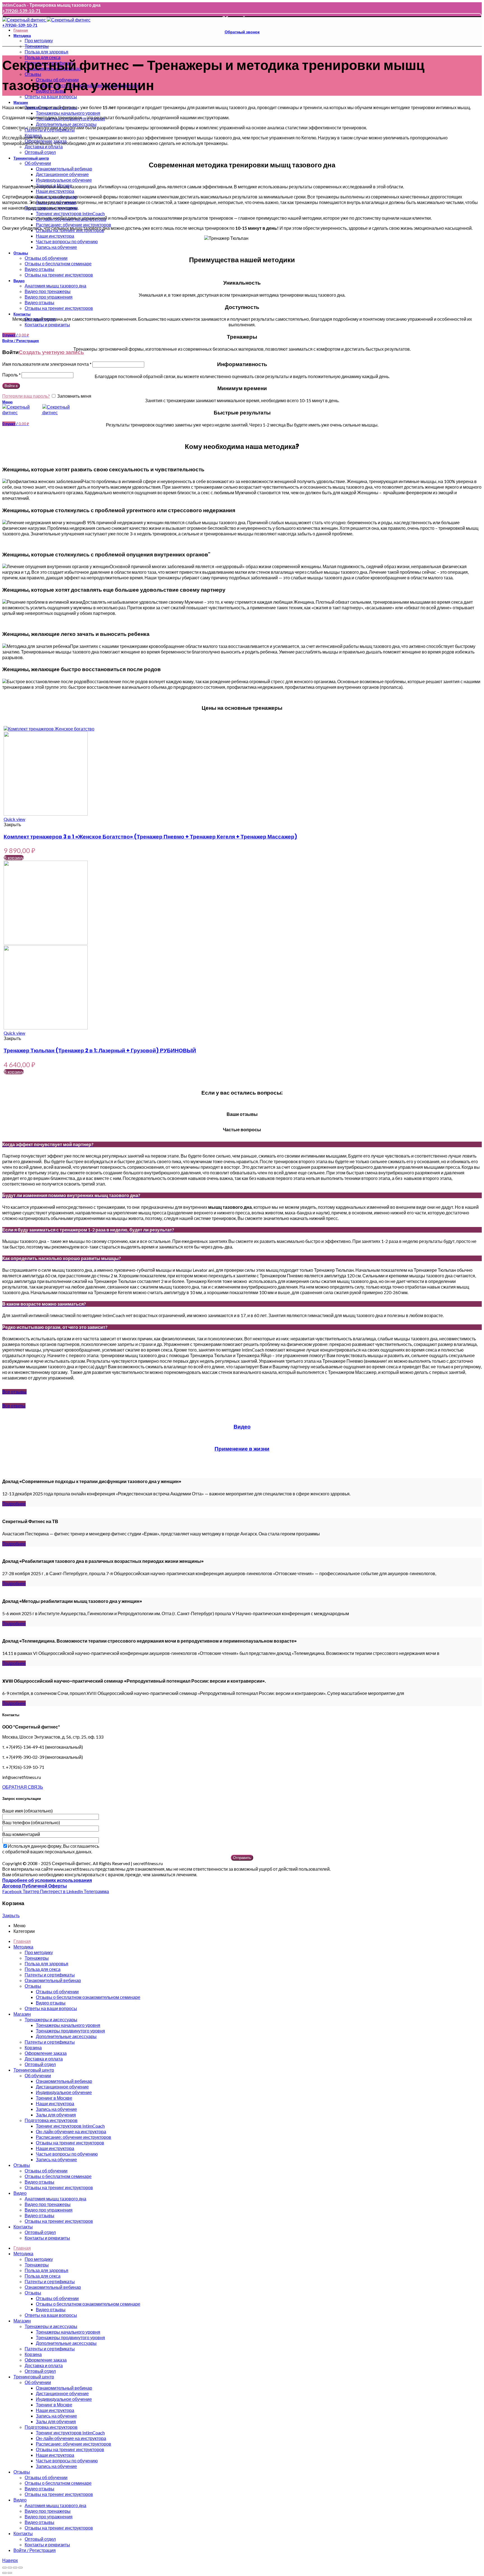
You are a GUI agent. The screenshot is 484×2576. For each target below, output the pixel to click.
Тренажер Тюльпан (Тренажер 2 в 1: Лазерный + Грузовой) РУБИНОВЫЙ (100, 1051)
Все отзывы (14, 1392)
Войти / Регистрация (35, 2550)
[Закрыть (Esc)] (4, 2568)
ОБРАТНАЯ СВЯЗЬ (23, 1787)
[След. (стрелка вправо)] (10, 2573)
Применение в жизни (242, 1449)
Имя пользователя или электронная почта (47, 364)
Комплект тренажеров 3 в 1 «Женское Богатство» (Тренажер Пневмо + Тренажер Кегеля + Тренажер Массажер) (150, 837)
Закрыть (11, 1915)
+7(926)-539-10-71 (21, 10)
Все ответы (14, 1406)
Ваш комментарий (21, 1834)
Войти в (11, 386)
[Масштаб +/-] (20, 2568)
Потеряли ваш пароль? (26, 396)
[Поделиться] (10, 2568)
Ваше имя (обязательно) (27, 1811)
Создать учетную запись (51, 352)
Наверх (10, 2560)
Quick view (14, 819)
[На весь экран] (15, 2568)
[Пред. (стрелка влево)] (4, 2573)
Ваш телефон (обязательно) (31, 1822)
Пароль (11, 375)
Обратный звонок (242, 18)
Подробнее (14, 1504)
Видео (242, 1427)
